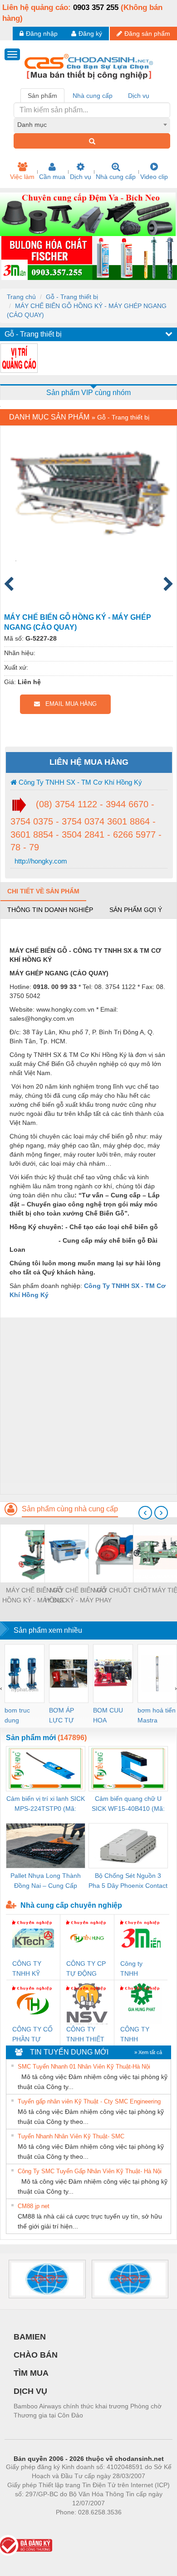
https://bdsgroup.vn (77, 2526)
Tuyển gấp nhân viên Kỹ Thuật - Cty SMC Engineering (89, 2101)
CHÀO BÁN (36, 2355)
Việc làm (22, 177)
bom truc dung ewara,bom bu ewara (21, 1716)
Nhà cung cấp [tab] (93, 96)
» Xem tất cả (148, 2052)
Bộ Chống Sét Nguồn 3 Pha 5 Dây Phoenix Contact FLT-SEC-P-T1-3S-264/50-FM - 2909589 (128, 1881)
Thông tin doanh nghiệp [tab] (50, 910)
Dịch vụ (81, 177)
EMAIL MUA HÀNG (68, 704)
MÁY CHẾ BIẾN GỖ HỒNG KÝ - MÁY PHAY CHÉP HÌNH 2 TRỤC (78, 1596)
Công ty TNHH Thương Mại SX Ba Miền (138, 1969)
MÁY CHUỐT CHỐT (123, 1590)
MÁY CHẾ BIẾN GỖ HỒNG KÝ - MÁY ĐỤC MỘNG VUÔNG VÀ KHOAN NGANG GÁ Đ (34, 1596)
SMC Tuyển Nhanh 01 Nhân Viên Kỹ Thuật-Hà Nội (84, 2067)
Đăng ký (90, 34)
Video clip (154, 177)
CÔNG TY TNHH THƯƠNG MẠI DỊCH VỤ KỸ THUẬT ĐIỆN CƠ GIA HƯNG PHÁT (140, 2035)
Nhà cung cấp (116, 177)
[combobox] (92, 125)
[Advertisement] (88, 1406)
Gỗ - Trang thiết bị (72, 297)
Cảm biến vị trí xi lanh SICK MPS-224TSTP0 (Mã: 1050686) (46, 1804)
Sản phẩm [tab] (42, 96)
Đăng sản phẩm (147, 34)
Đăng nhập (42, 34)
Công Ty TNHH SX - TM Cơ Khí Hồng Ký (79, 782)
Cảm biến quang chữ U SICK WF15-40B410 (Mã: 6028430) (128, 1804)
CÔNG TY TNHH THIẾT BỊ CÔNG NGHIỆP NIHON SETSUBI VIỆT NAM (85, 2035)
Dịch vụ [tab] (139, 96)
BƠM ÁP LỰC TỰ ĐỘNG (61, 1716)
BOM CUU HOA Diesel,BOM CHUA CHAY (111, 1716)
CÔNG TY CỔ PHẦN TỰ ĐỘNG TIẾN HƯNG (32, 2035)
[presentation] (145, 1513)
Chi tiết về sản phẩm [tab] (43, 891)
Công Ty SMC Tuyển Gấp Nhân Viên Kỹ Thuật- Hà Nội (90, 2171)
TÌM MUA (31, 2373)
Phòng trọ (29, 2526)
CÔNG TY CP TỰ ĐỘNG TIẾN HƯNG (86, 1969)
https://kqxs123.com (133, 2526)
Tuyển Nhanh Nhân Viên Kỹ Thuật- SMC (71, 2136)
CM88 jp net (34, 2206)
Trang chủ (21, 297)
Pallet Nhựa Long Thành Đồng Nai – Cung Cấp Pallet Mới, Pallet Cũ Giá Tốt (46, 1881)
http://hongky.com (40, 861)
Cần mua (52, 177)
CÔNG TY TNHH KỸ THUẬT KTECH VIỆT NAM (31, 1969)
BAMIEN (30, 2337)
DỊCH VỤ (30, 2391)
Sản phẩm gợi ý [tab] (136, 910)
